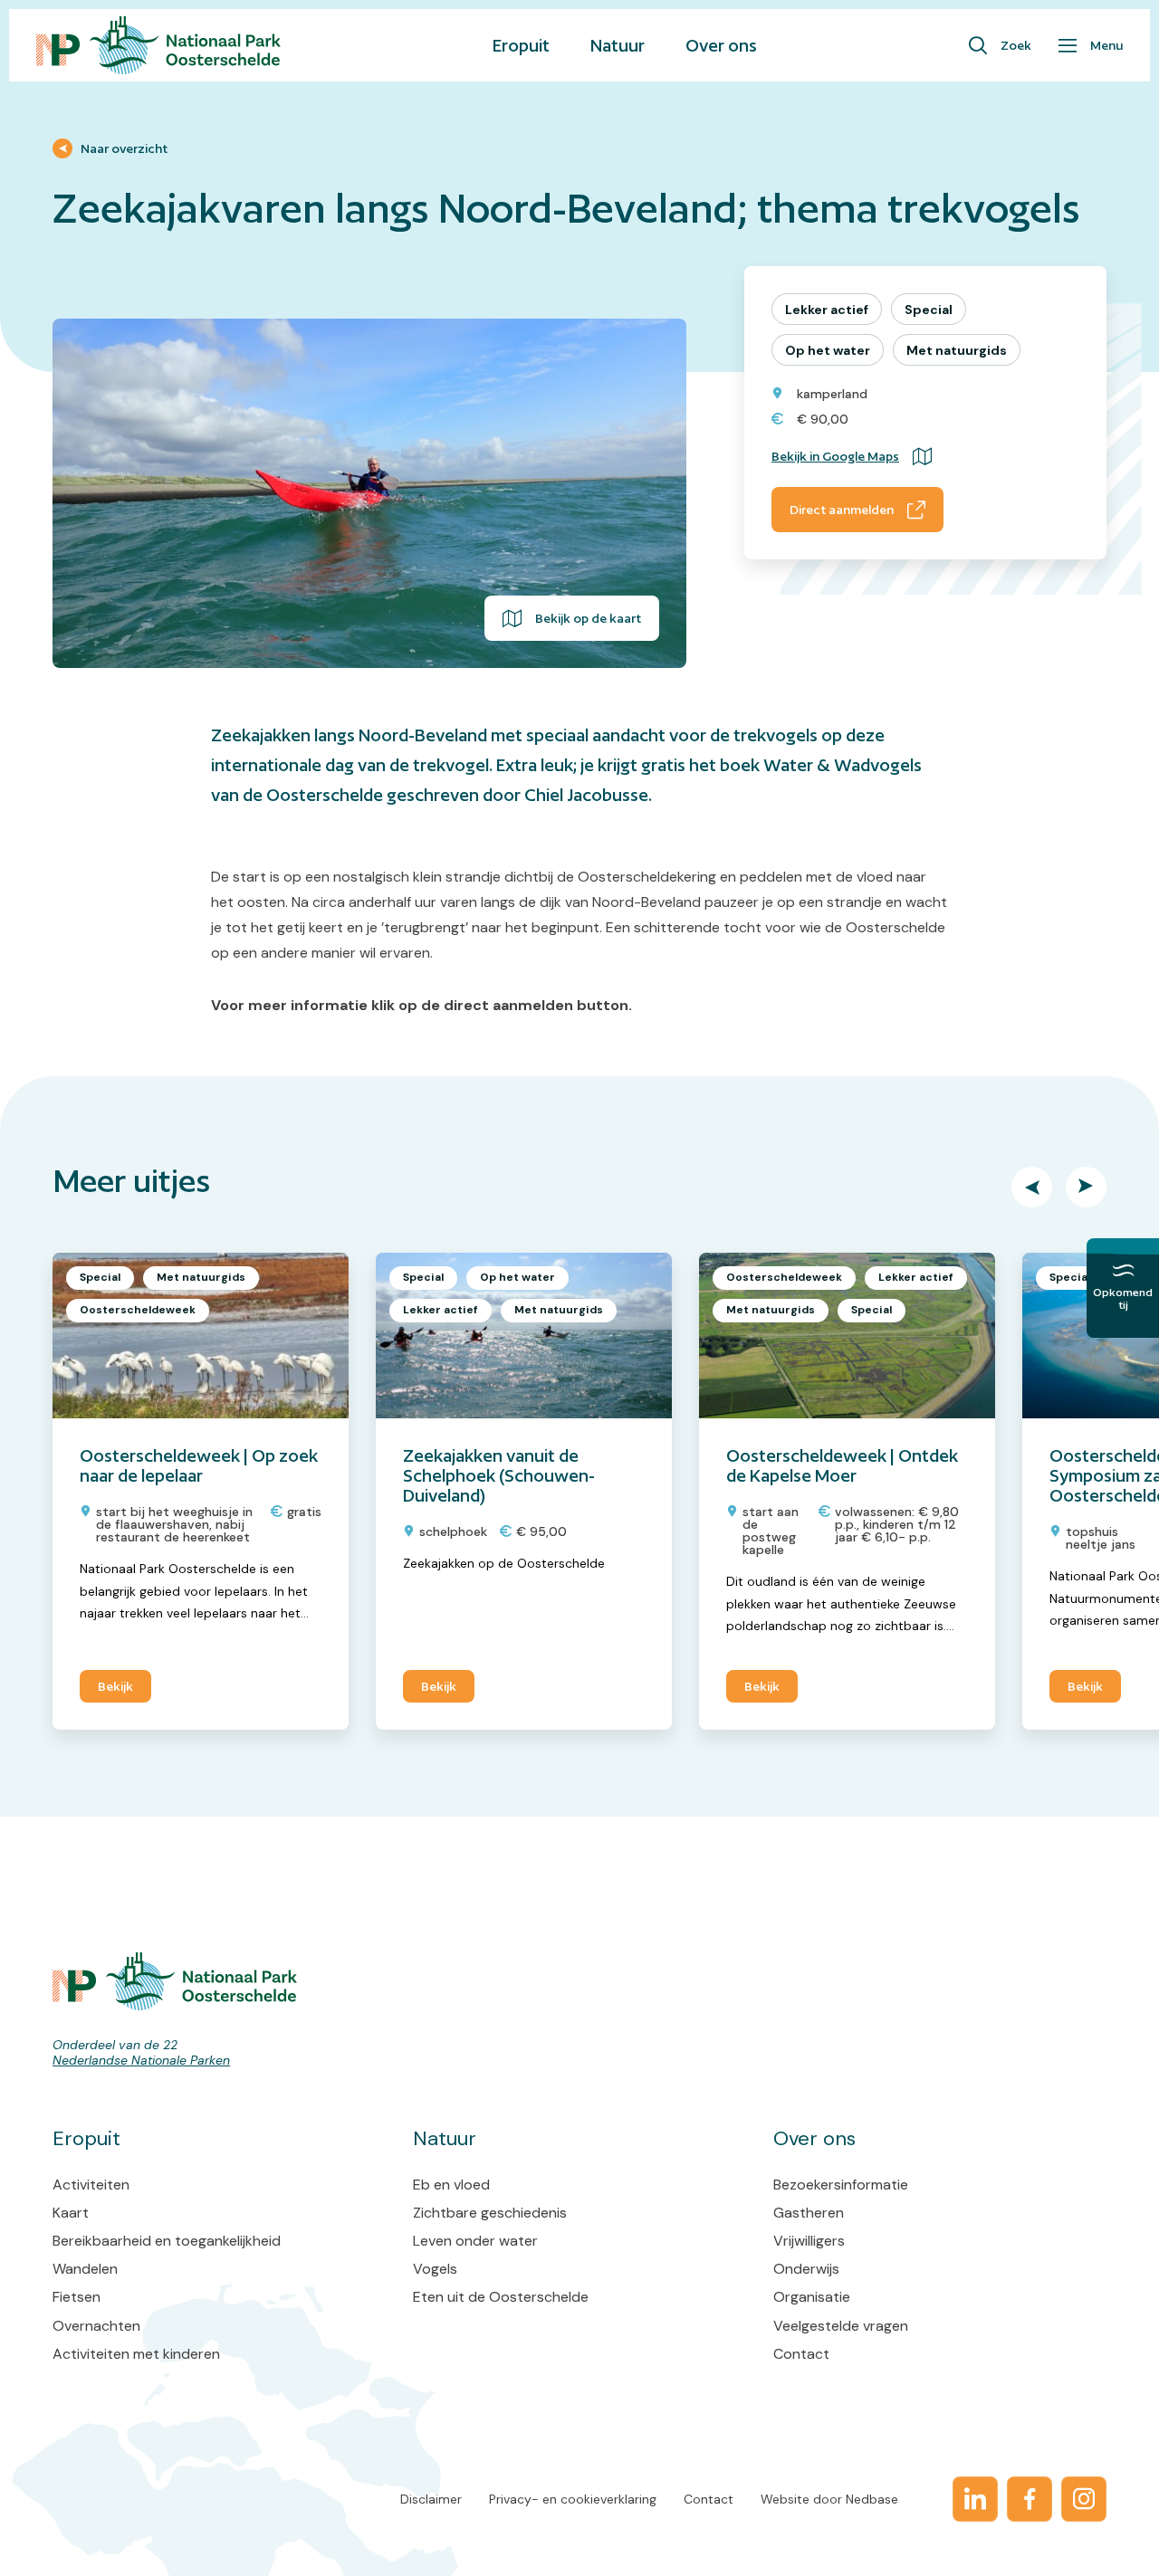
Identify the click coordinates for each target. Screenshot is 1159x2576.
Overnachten (96, 2326)
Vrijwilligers (809, 2241)
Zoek (1016, 45)
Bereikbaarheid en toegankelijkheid (167, 2241)
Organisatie (812, 2297)
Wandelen (85, 2269)
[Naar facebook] (1030, 2499)
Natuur (618, 45)
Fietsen (77, 2297)
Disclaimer (431, 2499)
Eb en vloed (451, 2185)
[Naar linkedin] (975, 2499)
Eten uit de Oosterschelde (501, 2297)
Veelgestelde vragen (841, 2326)
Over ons (721, 45)
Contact (801, 2354)
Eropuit (521, 45)
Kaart (71, 2213)
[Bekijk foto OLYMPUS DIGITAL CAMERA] (369, 493)
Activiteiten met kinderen (136, 2354)
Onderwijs (806, 2269)
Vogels (435, 2269)
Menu (1106, 45)
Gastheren (809, 2213)
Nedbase (872, 2499)
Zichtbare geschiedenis (490, 2213)
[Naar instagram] (1084, 2499)
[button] (1032, 1187)
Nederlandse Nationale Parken (141, 2060)
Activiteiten (91, 2185)
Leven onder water (475, 2241)
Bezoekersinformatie (841, 2185)
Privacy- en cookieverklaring (573, 2499)
